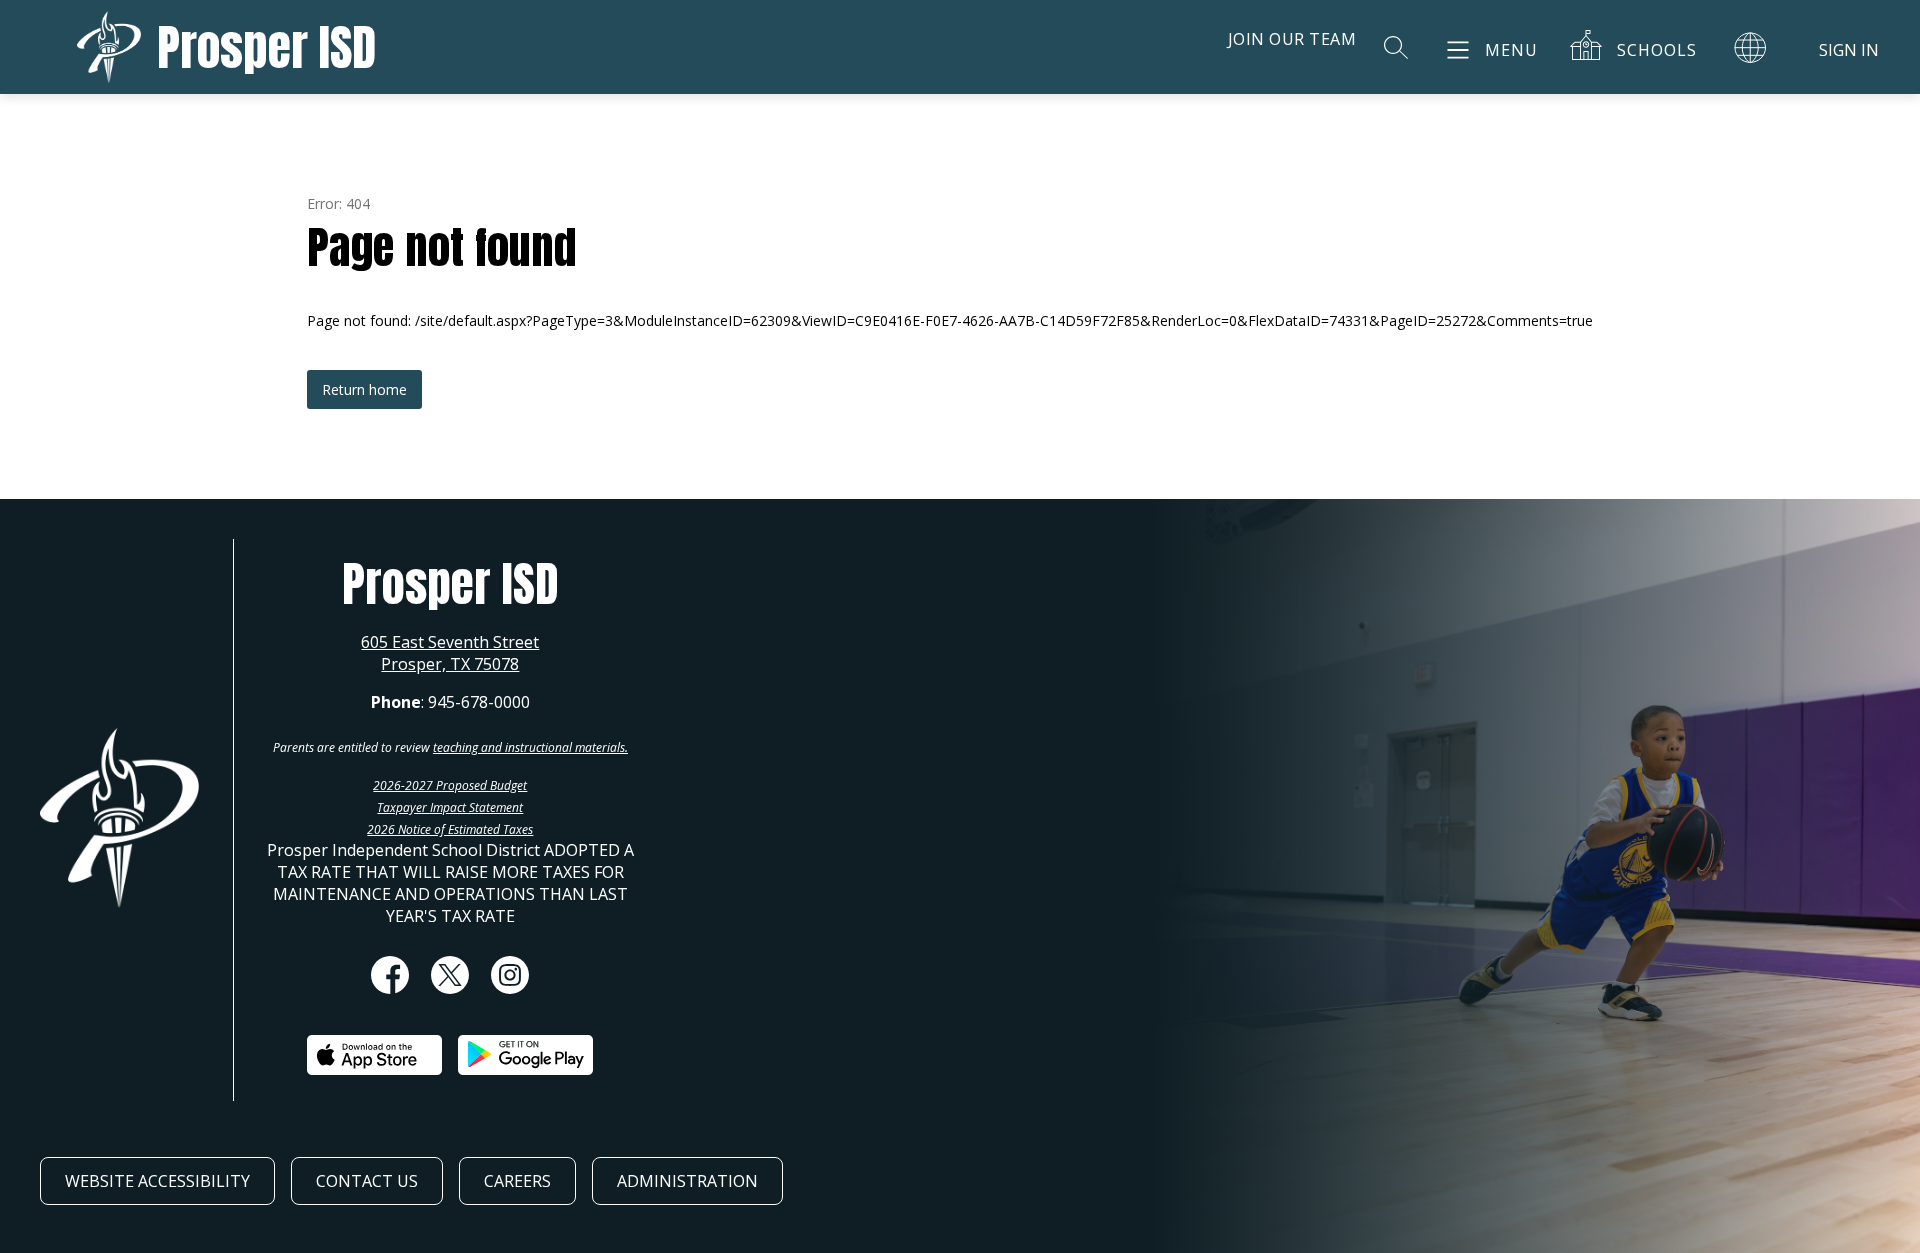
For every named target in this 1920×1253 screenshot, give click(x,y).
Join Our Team (1292, 39)
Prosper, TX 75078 (450, 664)
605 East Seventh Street (450, 642)
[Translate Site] (1750, 47)
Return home (364, 389)
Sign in (1849, 50)
